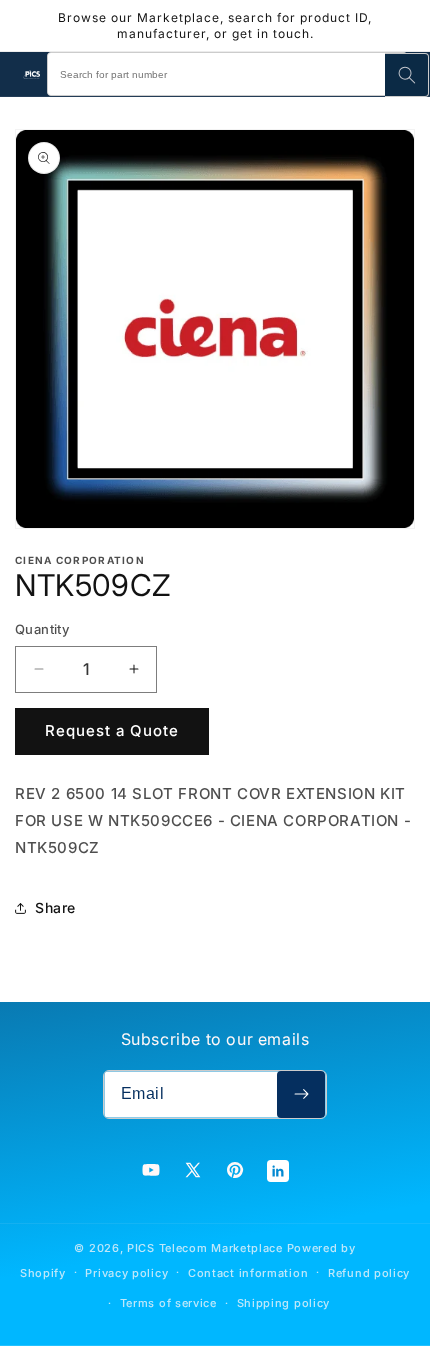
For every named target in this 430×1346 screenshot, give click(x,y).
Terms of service (168, 1303)
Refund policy (369, 1273)
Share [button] (55, 907)
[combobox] (227, 74)
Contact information (248, 1273)
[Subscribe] (301, 1094)
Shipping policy (284, 1303)
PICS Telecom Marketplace (205, 1248)
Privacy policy (126, 1273)
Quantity (42, 629)
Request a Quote (112, 730)
